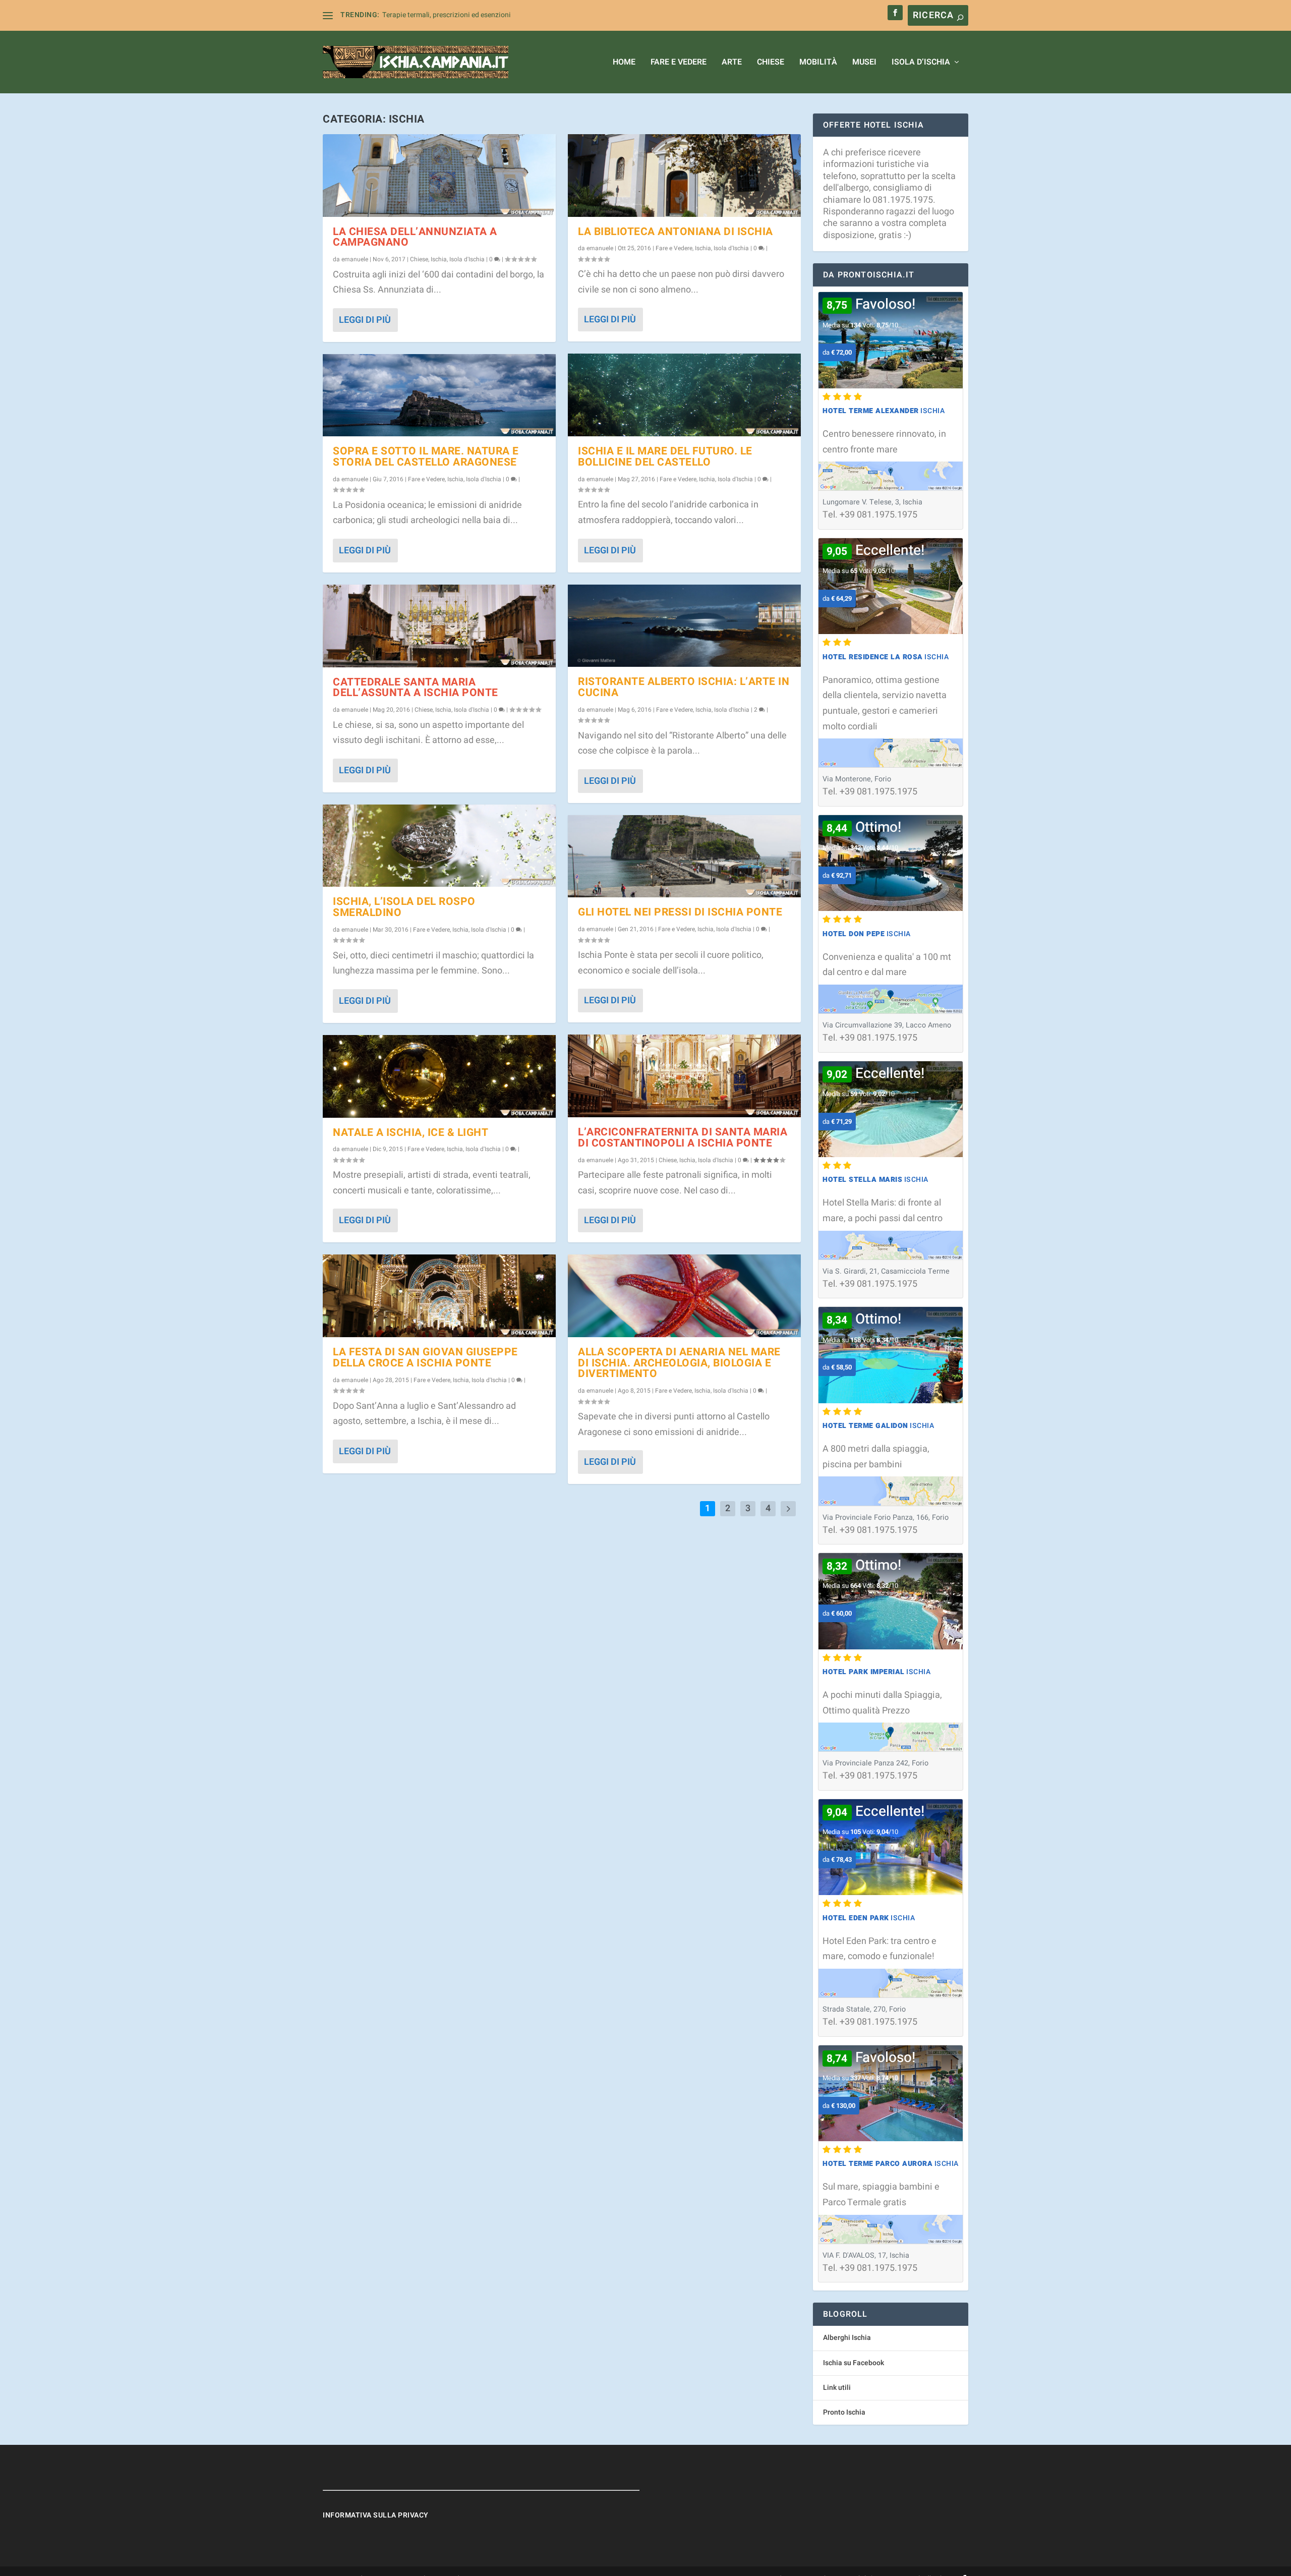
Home (624, 63)
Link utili (837, 2388)
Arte (732, 63)
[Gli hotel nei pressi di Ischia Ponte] (684, 856)
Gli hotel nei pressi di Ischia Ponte (680, 912)
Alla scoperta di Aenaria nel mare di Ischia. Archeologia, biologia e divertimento (679, 1363)
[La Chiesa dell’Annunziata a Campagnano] (439, 176)
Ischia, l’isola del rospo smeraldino (404, 907)
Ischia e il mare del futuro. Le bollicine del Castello (665, 457)
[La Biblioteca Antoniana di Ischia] (684, 176)
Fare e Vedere (679, 63)
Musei (864, 63)
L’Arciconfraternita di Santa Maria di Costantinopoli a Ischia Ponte (683, 1138)
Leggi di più (365, 320)
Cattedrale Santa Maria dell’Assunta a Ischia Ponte (416, 688)
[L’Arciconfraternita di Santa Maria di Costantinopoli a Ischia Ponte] (684, 1076)
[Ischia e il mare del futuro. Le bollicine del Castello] (684, 395)
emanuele (355, 259)
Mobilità (818, 63)
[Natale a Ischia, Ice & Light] (439, 1076)
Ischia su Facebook (854, 2363)
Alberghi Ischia (847, 2338)
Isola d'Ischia (467, 259)
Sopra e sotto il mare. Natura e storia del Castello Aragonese (426, 457)
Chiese (771, 63)
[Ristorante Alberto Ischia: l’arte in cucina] (684, 626)
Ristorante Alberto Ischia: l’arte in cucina (684, 687)
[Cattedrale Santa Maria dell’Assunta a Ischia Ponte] (439, 626)
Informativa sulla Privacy (376, 2515)
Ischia (439, 259)
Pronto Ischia (844, 2412)
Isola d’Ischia (921, 63)
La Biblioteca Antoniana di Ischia (676, 232)
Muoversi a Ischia (410, 15)
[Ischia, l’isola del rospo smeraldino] (439, 846)
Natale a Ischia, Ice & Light (410, 1133)
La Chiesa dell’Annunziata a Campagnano (415, 237)
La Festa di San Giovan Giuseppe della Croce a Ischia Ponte (425, 1358)
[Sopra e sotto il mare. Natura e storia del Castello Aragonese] (439, 395)
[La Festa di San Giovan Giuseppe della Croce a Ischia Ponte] (439, 1296)
